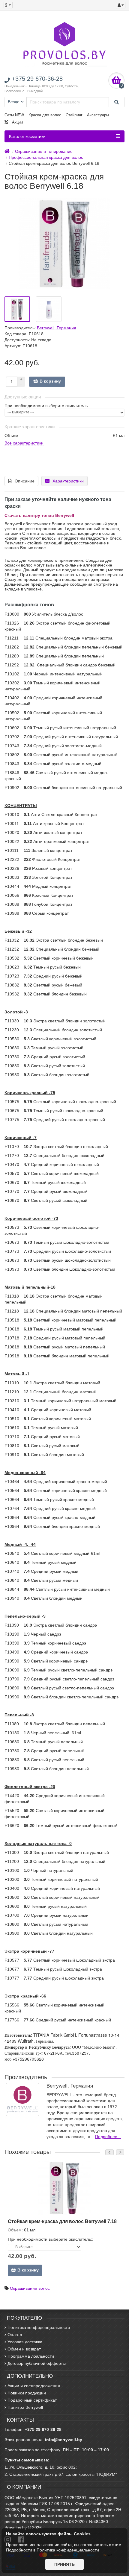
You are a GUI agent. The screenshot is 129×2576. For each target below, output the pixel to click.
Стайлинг (74, 115)
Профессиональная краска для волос (46, 157)
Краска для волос (45, 115)
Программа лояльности (31, 2356)
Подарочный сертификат (32, 2400)
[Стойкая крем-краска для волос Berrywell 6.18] (17, 309)
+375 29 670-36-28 (43, 2429)
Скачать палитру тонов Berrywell (39, 515)
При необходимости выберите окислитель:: (51, 2239)
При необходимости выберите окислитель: (47, 406)
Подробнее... (108, 2137)
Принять (64, 2564)
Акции (17, 122)
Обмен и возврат (24, 2349)
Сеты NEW (14, 115)
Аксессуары (98, 115)
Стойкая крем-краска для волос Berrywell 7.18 (62, 2221)
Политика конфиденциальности (39, 2327)
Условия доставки (25, 2342)
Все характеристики (24, 443)
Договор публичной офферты (37, 2363)
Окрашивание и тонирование (44, 151)
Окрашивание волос (30, 2288)
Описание (25, 481)
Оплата (15, 2335)
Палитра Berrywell (25, 2407)
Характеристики (68, 481)
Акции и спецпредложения (34, 2386)
